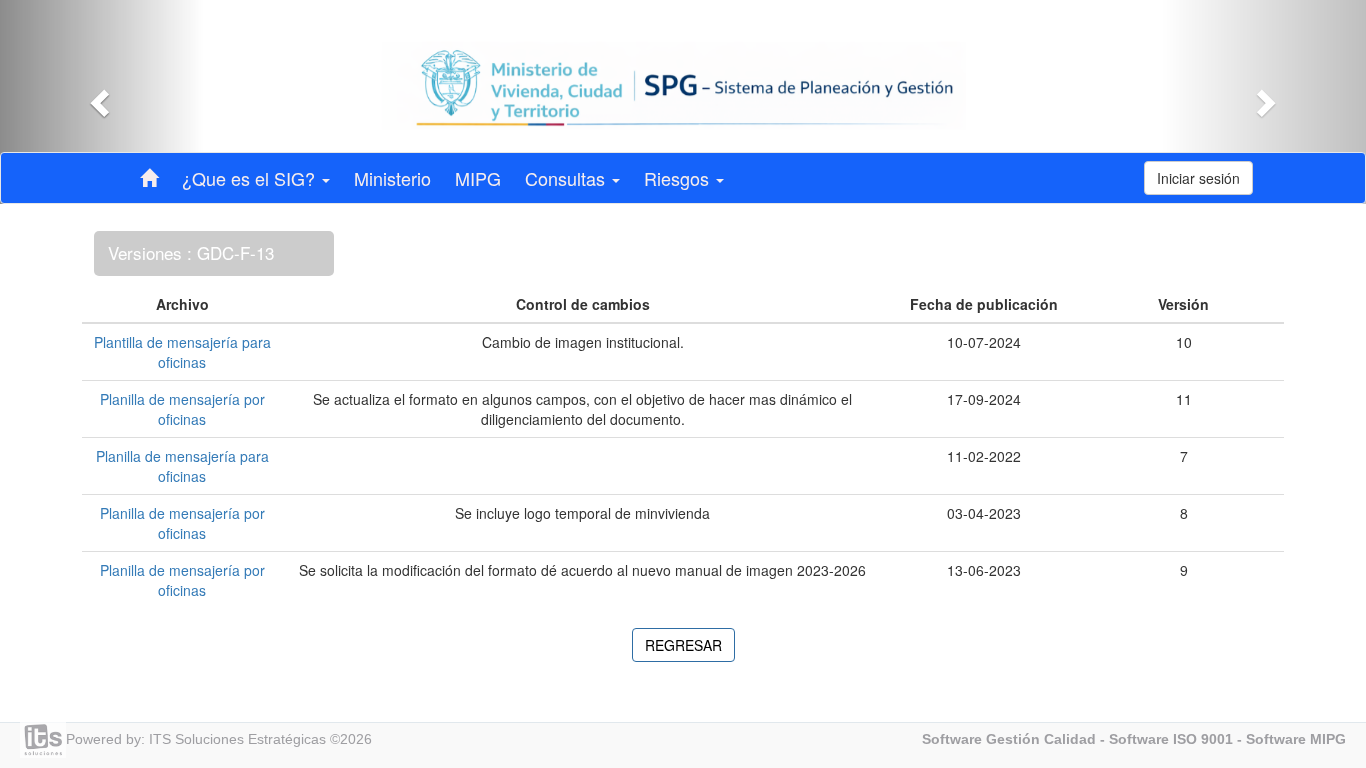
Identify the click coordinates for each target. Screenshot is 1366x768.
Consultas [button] (567, 178)
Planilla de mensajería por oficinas (182, 409)
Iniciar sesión (1198, 178)
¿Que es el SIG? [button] (251, 178)
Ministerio (392, 178)
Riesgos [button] (679, 178)
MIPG (478, 178)
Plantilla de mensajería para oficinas (182, 352)
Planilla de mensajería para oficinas (182, 466)
